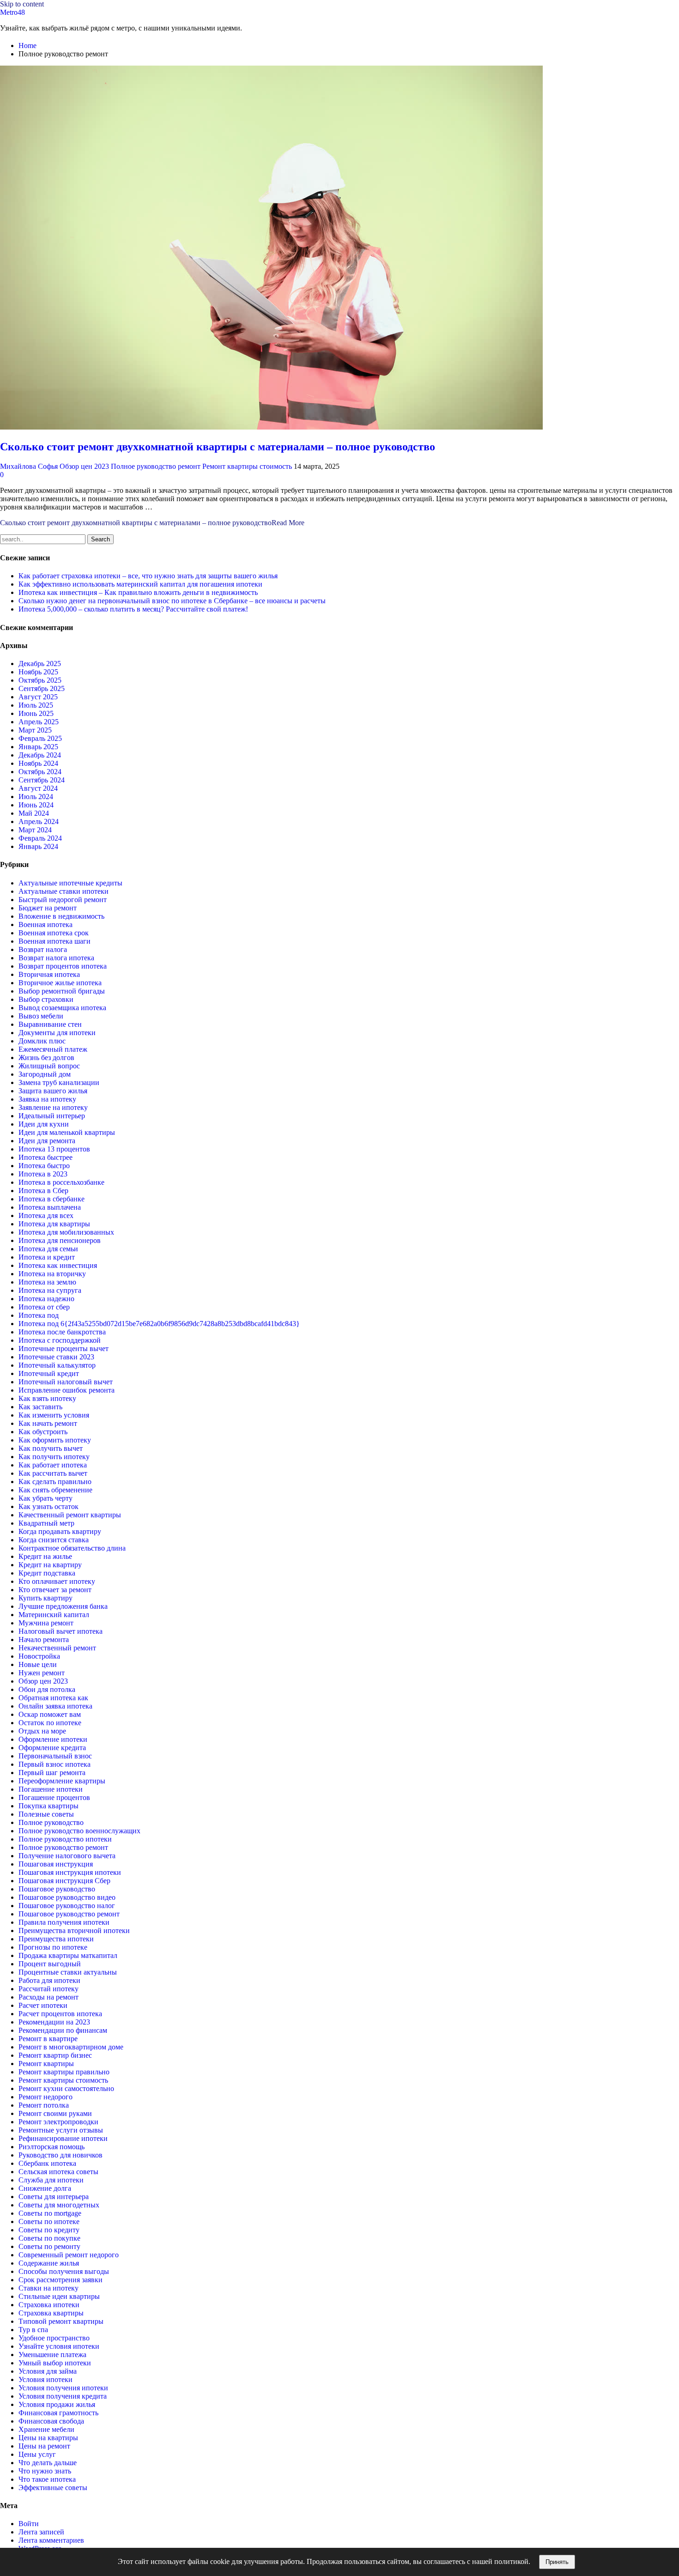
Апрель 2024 (39, 821)
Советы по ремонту (49, 2246)
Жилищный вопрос (49, 1066)
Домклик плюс (42, 1041)
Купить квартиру (45, 1598)
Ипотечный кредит (49, 1373)
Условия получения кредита (63, 2396)
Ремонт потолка (44, 2105)
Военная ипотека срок (54, 933)
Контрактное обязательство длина (72, 1548)
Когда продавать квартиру (60, 1531)
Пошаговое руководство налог (67, 1906)
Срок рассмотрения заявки (61, 2280)
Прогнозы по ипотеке (53, 1947)
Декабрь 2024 (40, 755)
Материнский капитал (54, 1615)
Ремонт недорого (45, 2097)
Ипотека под (39, 1315)
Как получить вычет (51, 1448)
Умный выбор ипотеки (55, 2363)
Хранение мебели (46, 2429)
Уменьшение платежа (52, 2355)
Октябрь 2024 (40, 772)
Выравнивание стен (50, 1024)
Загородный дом (45, 1074)
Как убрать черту (45, 1498)
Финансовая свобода (51, 2421)
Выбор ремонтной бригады (62, 991)
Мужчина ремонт (46, 1623)
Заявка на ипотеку (47, 1099)
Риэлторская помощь (52, 2147)
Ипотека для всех (46, 1215)
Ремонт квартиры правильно (64, 2072)
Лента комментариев (51, 2540)
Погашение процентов (54, 1797)
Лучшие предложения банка (63, 1606)
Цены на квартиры (48, 2438)
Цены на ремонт (44, 2446)
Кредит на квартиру (50, 1565)
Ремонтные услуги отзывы (61, 2130)
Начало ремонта (44, 1640)
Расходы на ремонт (48, 1997)
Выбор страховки (46, 999)
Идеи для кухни (44, 1124)
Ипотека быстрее (45, 1157)
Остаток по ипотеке (50, 1723)
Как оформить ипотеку (55, 1440)
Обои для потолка (47, 1689)
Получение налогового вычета (67, 1856)
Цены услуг (37, 2454)
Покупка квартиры (48, 1806)
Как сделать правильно (55, 1482)
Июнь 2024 (36, 805)
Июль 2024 (36, 797)
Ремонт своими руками (55, 2113)
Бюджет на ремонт (48, 908)
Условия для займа (48, 2371)
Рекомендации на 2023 (54, 2022)
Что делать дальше (48, 2463)
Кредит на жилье (45, 1556)
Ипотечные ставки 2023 (56, 1357)
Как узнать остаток (48, 1506)
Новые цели (38, 1664)
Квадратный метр (46, 1523)
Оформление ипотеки (53, 1739)
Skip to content (22, 4)
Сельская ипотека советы (58, 2172)
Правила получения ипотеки (64, 1922)
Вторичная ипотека (49, 974)
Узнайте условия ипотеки (59, 2346)
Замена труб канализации (59, 1082)
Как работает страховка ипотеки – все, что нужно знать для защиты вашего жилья (148, 576)
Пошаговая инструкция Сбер (64, 1881)
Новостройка (39, 1656)
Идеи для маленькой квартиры (67, 1132)
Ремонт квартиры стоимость (247, 466)
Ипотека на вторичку (52, 1274)
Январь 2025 (38, 747)
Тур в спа (33, 2330)
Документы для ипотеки (57, 1033)
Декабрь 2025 (40, 664)
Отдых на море (42, 1731)
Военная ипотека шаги (55, 941)
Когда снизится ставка (54, 1540)
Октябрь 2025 (40, 680)
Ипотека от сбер (44, 1307)
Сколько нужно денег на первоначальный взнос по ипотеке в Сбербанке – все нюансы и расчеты (172, 601)
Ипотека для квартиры (54, 1224)
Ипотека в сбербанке (52, 1199)
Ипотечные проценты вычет (64, 1349)
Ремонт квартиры (46, 2064)
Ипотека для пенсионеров (60, 1240)
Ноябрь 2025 (38, 672)
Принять (557, 2562)
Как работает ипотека (53, 1465)
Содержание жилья (49, 2263)
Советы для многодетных (59, 2205)
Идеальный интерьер (52, 1116)
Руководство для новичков (61, 2155)
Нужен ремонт (42, 1673)
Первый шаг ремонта (52, 1773)
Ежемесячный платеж (53, 1049)
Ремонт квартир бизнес (55, 2055)
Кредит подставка (47, 1573)
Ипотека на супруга (50, 1290)
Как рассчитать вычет (53, 1473)
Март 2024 (35, 830)
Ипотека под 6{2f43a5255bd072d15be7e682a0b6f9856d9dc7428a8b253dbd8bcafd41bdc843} (159, 1324)
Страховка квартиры (51, 2313)
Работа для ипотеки (49, 1980)
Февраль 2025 (40, 738)
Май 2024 (34, 813)
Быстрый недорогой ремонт (63, 900)
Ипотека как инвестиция (58, 1265)
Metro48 (12, 12)
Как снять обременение (55, 1490)
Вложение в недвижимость (61, 916)
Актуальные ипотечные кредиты (70, 883)
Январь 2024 (38, 846)
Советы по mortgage (50, 2213)
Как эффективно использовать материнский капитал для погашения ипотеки (140, 584)
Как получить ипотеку (54, 1457)
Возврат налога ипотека (56, 958)
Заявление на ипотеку (53, 1107)
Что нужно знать (45, 2471)
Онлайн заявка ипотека (55, 1706)
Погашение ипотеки (51, 1789)
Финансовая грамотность (58, 2413)
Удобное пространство (54, 2338)
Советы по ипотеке (49, 2221)
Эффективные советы (53, 2488)
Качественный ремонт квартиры (70, 1515)
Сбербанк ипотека (47, 2163)
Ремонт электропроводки (58, 2122)
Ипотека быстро (44, 1166)
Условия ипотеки (45, 2379)
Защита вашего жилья (53, 1091)
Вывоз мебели (41, 1016)
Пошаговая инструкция (56, 1864)
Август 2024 (38, 788)
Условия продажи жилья (57, 2404)
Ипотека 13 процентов (54, 1149)
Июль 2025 (36, 705)
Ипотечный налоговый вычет (66, 1382)
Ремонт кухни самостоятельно (66, 2088)
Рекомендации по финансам (63, 2030)
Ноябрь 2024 (38, 763)
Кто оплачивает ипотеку (57, 1581)
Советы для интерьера (54, 2197)
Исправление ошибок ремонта (67, 1390)
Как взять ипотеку (47, 1398)
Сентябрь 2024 (42, 780)
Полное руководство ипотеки (65, 1839)
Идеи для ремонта (47, 1141)
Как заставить (40, 1407)
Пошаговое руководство (57, 1889)
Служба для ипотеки (51, 2180)
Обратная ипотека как (53, 1698)
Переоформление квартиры (62, 1781)
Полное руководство (51, 1822)
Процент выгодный (50, 1964)
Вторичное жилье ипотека (60, 983)
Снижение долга (45, 2188)
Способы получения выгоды (64, 2271)
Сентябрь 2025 (42, 688)
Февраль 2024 (40, 838)
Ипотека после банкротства (62, 1332)
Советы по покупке (49, 2238)
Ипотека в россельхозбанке (61, 1182)
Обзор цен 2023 (84, 466)
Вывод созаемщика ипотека (62, 1008)
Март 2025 (35, 730)
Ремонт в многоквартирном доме (71, 2047)
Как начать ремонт (48, 1423)
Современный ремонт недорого (69, 2255)
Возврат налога (43, 949)
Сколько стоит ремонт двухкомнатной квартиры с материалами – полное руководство (218, 447)
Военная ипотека (45, 924)
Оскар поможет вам (50, 1714)
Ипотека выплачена (50, 1207)
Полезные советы (46, 1814)
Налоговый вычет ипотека (61, 1631)
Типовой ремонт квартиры (61, 2321)
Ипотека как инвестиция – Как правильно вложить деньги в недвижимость (138, 592)
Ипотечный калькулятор (57, 1365)
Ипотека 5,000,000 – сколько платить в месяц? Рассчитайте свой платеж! (133, 609)
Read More (152, 523)
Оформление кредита (52, 1748)
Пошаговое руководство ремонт (69, 1914)
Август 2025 (38, 697)
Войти (29, 2524)
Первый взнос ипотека (55, 1764)
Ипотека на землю (47, 1282)
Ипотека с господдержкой (60, 1340)
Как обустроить (43, 1432)
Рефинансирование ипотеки (63, 2138)
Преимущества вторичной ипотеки (74, 1930)
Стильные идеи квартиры (59, 2296)
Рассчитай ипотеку (48, 1989)
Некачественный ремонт (57, 1648)
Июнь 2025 (36, 713)
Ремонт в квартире (48, 2039)
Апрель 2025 (39, 722)
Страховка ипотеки (49, 2305)
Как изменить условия (54, 1415)
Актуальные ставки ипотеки (64, 891)
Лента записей (41, 2532)
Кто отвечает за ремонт (55, 1590)
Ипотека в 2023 (43, 1174)
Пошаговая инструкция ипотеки (70, 1872)
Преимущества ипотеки (56, 1939)
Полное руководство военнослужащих (79, 1831)
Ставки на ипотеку (48, 2288)
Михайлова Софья (29, 466)
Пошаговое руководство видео (67, 1897)
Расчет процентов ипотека (60, 2014)
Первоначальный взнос (55, 1756)
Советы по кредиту (49, 2230)
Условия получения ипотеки (63, 2388)
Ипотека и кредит (47, 1257)
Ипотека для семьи (48, 1249)
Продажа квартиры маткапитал (68, 1955)
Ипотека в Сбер (43, 1191)
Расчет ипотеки (43, 2005)
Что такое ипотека (47, 2479)
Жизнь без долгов (46, 1058)
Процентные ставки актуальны (68, 1972)
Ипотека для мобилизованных (66, 1232)
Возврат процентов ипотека (63, 966)
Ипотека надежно (46, 1299)
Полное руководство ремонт (156, 466)
